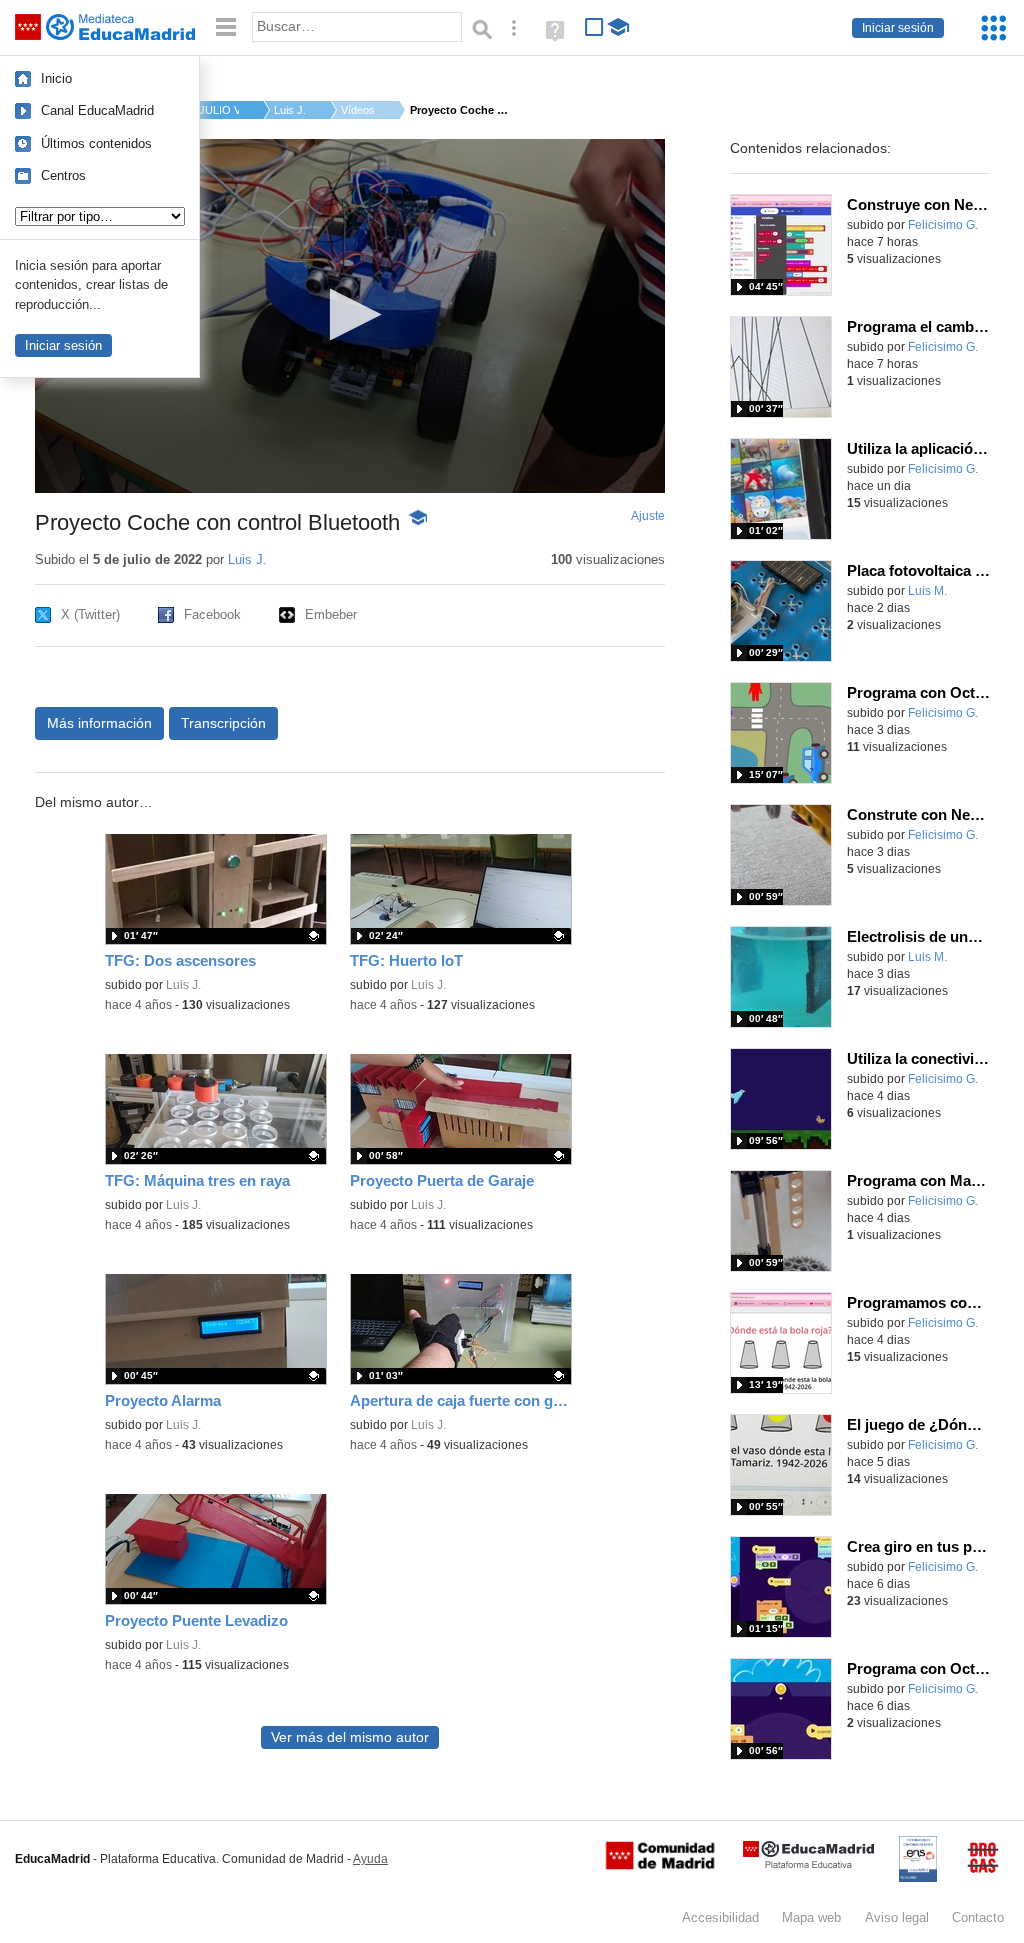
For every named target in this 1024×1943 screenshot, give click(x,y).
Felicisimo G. (943, 225)
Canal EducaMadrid (97, 110)
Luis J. (290, 110)
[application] (350, 316)
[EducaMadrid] (808, 1864)
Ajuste (648, 516)
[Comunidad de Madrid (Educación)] (660, 1865)
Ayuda (370, 1859)
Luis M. (927, 591)
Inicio (56, 78)
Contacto (978, 1917)
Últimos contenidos (96, 143)
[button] (349, 314)
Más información (99, 723)
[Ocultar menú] (226, 27)
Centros (63, 175)
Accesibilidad (720, 1917)
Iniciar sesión (898, 28)
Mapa (811, 1917)
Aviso (897, 1917)
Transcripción (223, 723)
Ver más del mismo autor (350, 1737)
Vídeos (358, 110)
